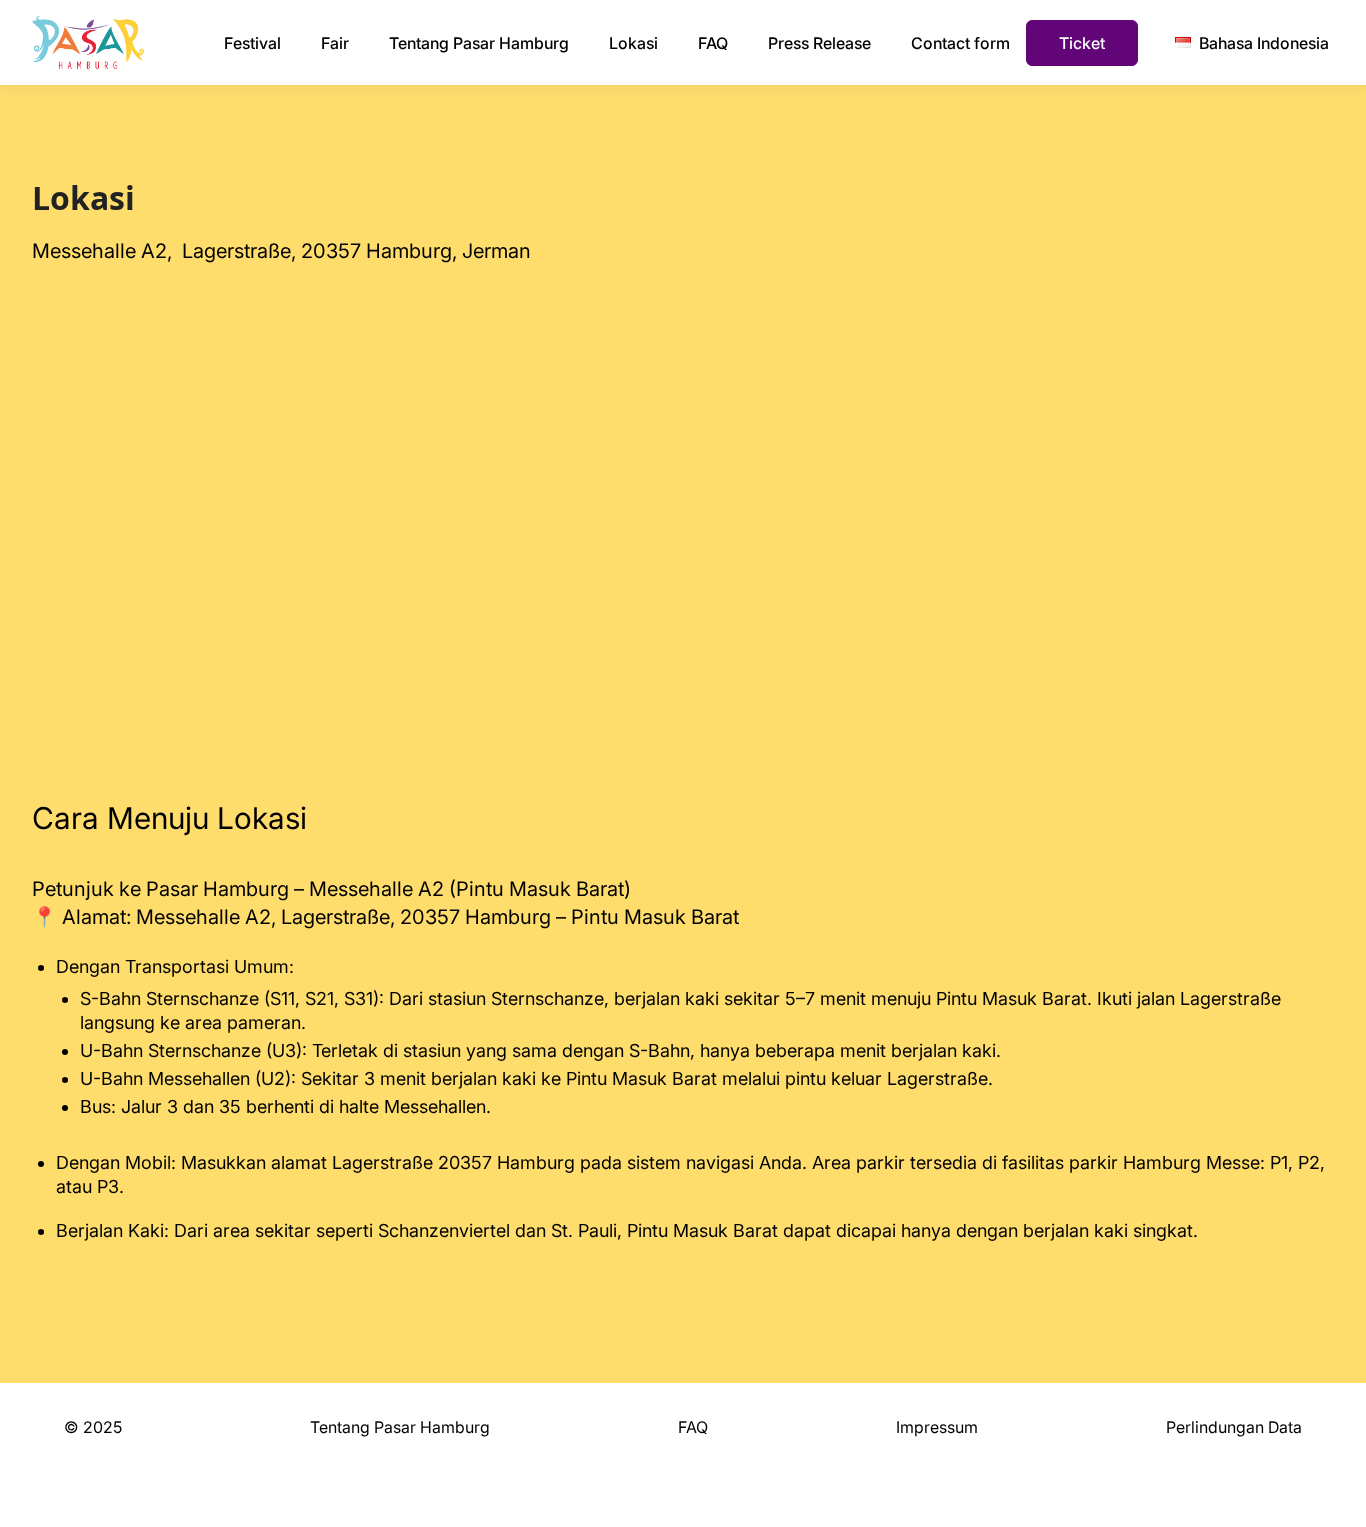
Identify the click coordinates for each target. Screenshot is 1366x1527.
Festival (252, 43)
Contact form (960, 43)
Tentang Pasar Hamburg (479, 43)
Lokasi (633, 43)
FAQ (713, 43)
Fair (335, 43)
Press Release (819, 43)
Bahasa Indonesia (1264, 43)
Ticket (1082, 43)
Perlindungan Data (1234, 1427)
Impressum (937, 1427)
